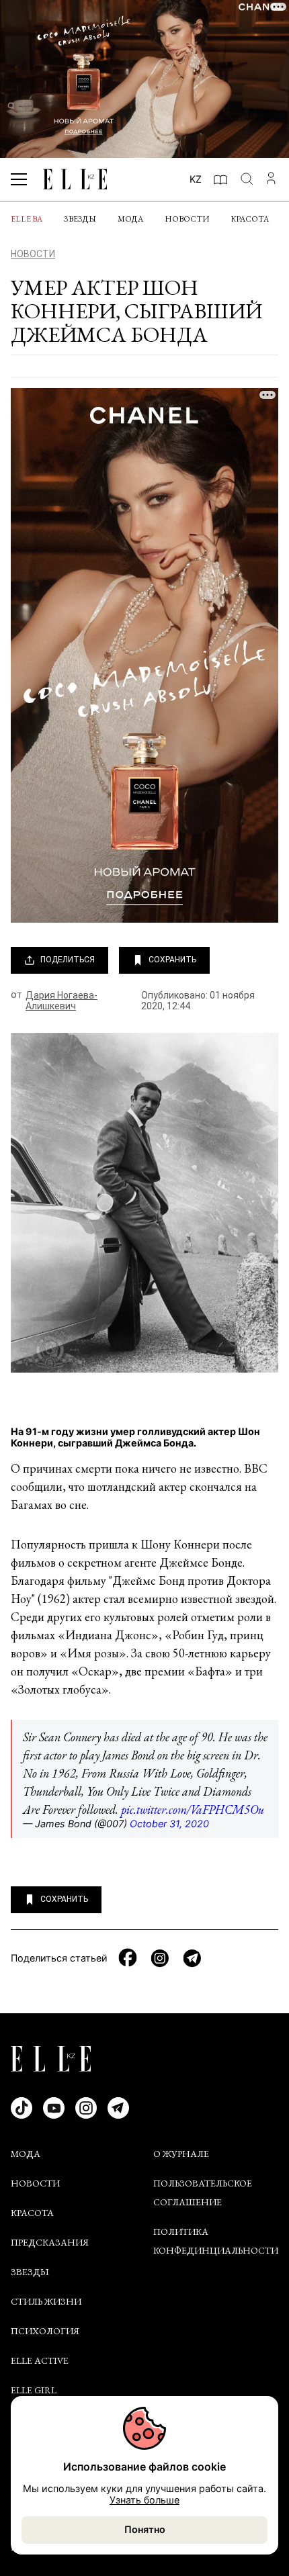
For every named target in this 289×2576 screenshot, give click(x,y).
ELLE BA (27, 219)
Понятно (145, 2529)
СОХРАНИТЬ (172, 960)
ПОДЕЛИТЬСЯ (68, 960)
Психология (45, 2331)
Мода (130, 219)
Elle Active (40, 2360)
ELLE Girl (34, 2390)
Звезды (80, 219)
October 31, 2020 (169, 1824)
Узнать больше (144, 2500)
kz (196, 179)
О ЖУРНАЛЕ (181, 2154)
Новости (187, 219)
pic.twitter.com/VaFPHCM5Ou (193, 1809)
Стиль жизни (46, 2301)
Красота (250, 219)
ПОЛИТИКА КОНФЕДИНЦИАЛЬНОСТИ (216, 2241)
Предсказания (50, 2242)
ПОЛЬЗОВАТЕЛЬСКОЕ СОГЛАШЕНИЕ (203, 2193)
